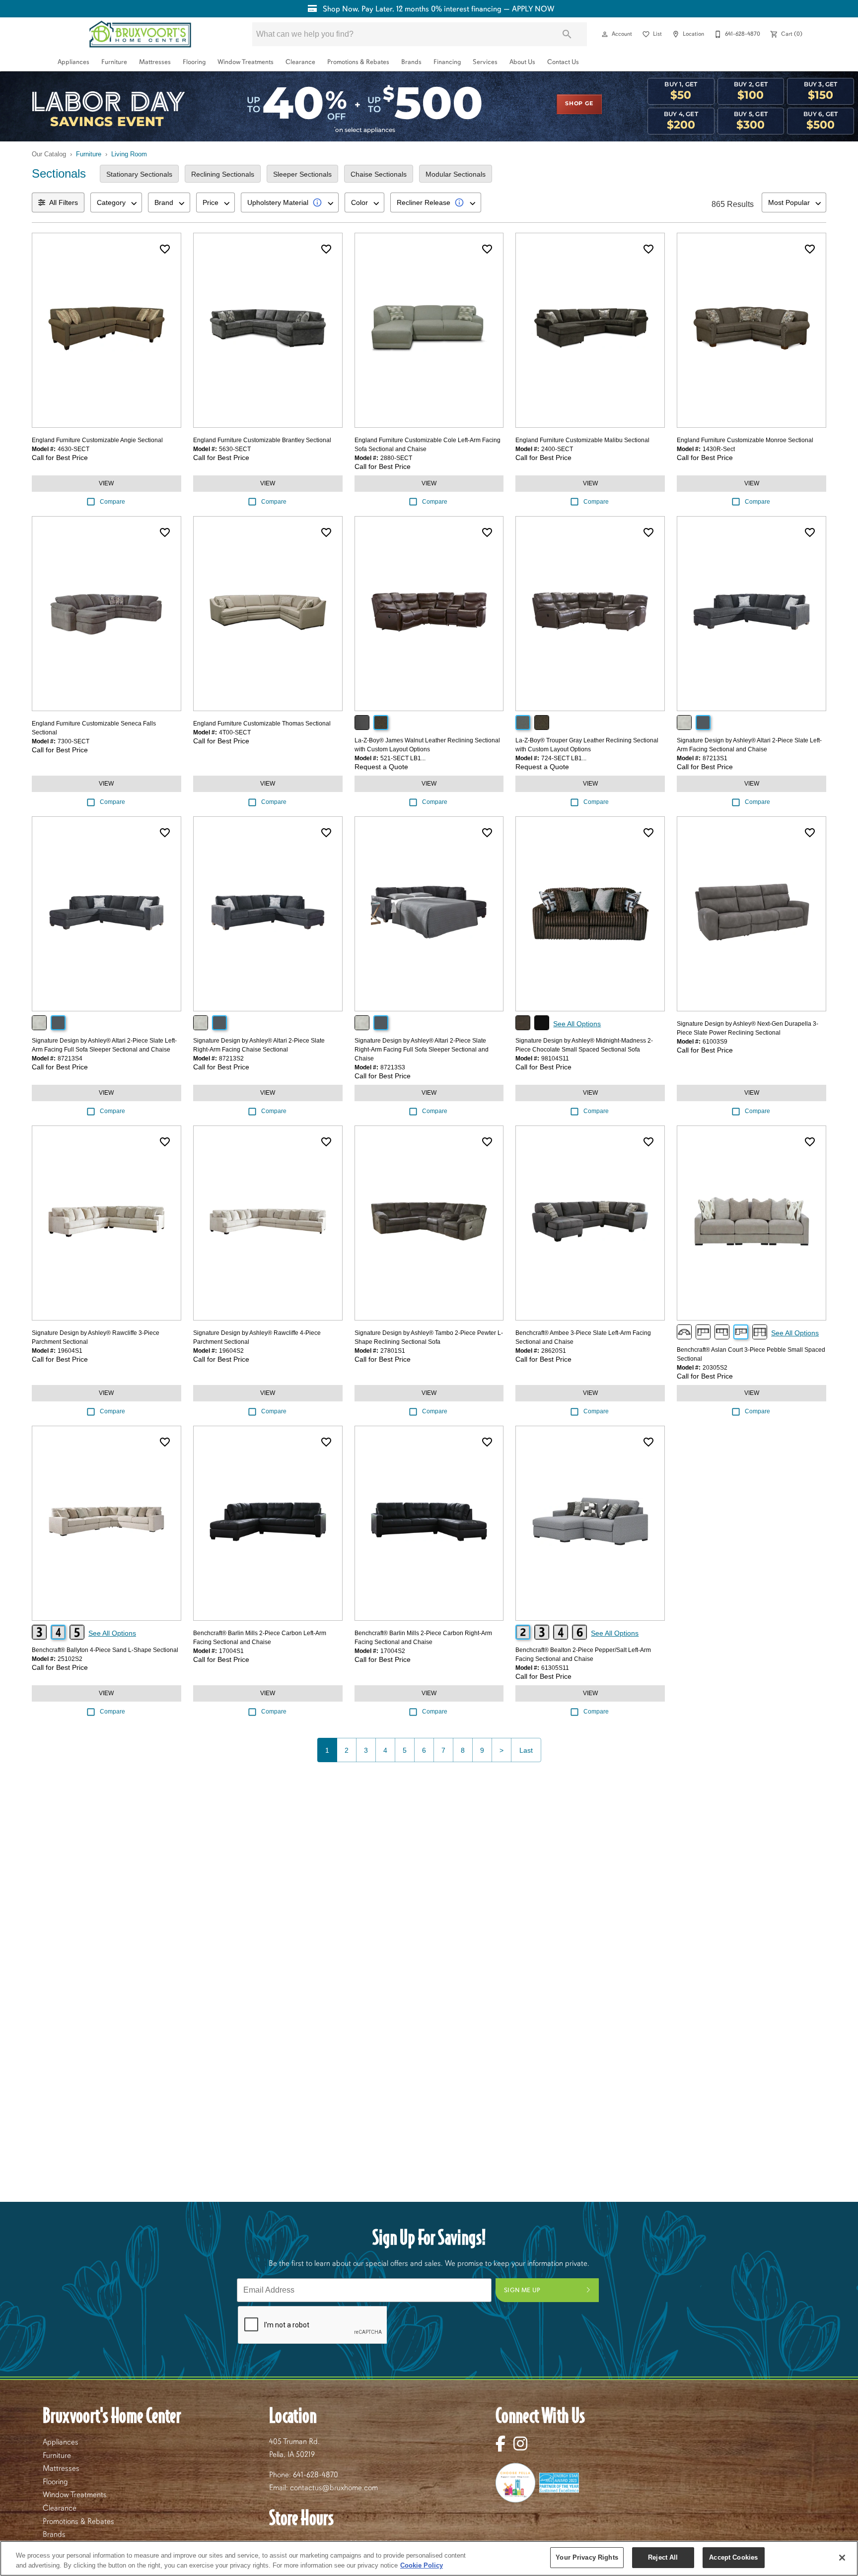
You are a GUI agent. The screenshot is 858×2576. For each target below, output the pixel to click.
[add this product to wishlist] (165, 249)
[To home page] (140, 34)
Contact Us (563, 62)
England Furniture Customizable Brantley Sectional (262, 440)
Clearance (300, 62)
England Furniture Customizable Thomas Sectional (262, 724)
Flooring (194, 62)
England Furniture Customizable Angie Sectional (97, 440)
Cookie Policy (422, 2565)
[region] (429, 2558)
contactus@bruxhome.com (334, 2488)
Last (526, 1750)
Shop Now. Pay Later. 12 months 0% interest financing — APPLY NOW (437, 9)
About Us (522, 62)
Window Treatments (246, 62)
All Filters (64, 202)
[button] (605, 34)
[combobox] (116, 202)
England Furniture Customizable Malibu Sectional (582, 440)
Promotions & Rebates (358, 62)
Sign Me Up (522, 2290)
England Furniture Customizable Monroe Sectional (745, 440)
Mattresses (155, 62)
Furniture (114, 62)
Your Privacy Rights (587, 2557)
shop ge (579, 104)
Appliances (73, 62)
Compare (112, 502)
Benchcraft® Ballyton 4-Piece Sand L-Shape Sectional (105, 1650)
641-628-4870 (316, 2475)
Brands (411, 62)
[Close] (842, 2558)
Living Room (129, 154)
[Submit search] (567, 34)
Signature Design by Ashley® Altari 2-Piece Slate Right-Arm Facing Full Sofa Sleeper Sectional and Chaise (422, 1050)
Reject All (663, 2557)
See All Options (577, 1024)
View (106, 483)
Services (485, 62)
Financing (447, 62)
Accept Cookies (733, 2557)
